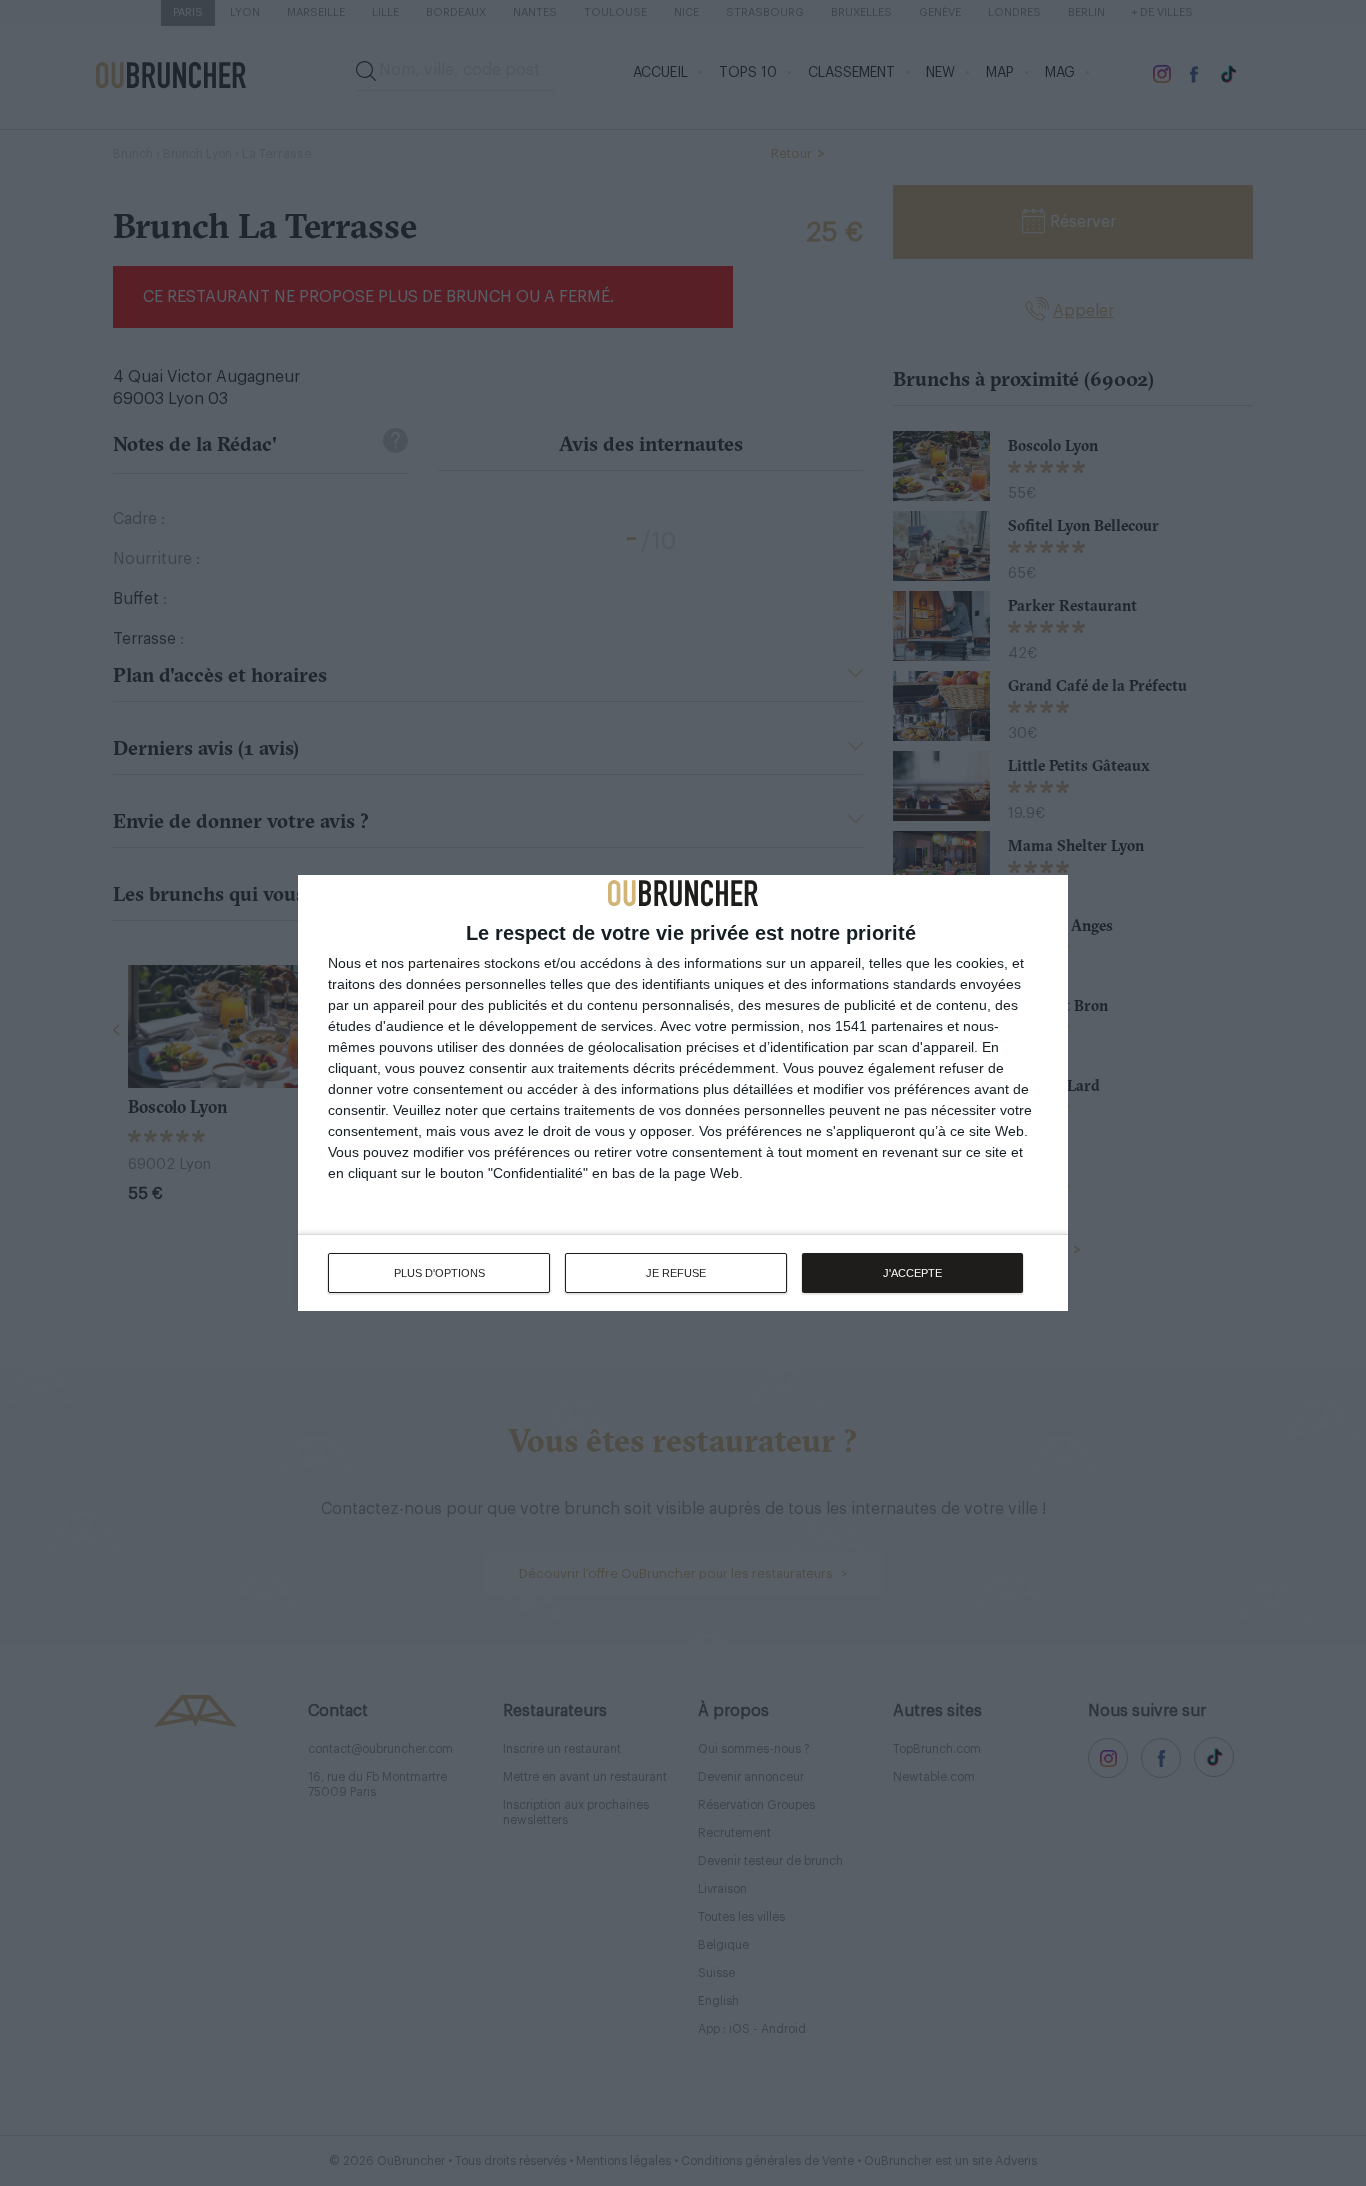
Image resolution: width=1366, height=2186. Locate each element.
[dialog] (683, 1093)
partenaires (444, 963)
